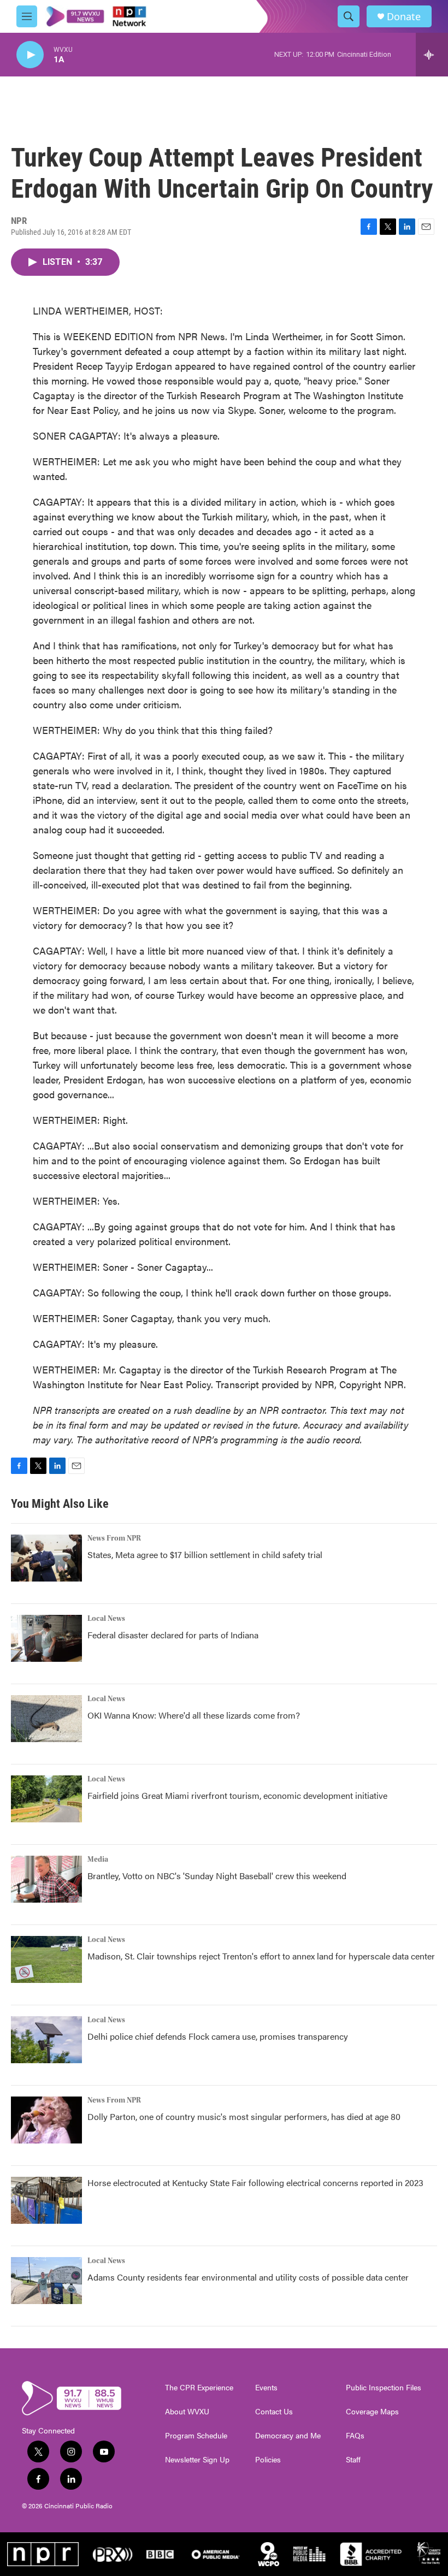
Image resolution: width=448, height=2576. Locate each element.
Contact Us (274, 2412)
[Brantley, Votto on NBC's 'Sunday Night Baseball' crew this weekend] (46, 1879)
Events (266, 2388)
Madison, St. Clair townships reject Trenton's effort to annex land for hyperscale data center (261, 1956)
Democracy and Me (288, 2436)
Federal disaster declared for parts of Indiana (173, 1635)
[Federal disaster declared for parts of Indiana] (46, 1638)
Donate (404, 17)
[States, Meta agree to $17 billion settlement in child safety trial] (46, 1558)
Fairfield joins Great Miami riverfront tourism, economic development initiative (237, 1795)
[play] (30, 55)
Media (98, 1860)
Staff (353, 2460)
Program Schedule (196, 2436)
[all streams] (432, 55)
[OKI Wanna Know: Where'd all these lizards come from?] (46, 1719)
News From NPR (114, 1538)
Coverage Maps (372, 2412)
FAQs (355, 2436)
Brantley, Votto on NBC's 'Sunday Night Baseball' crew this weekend (217, 1876)
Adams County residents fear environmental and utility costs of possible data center (248, 2277)
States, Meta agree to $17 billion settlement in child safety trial (205, 1555)
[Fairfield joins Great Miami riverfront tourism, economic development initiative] (46, 1799)
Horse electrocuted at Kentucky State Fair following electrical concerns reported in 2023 (255, 2183)
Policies (268, 2460)
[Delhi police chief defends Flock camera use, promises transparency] (46, 2040)
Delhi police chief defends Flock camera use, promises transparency (218, 2036)
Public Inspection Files (384, 2388)
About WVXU (187, 2412)
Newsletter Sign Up (197, 2460)
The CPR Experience (199, 2388)
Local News (106, 1619)
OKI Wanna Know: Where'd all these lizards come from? (194, 1715)
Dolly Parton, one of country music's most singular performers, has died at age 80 (244, 2116)
